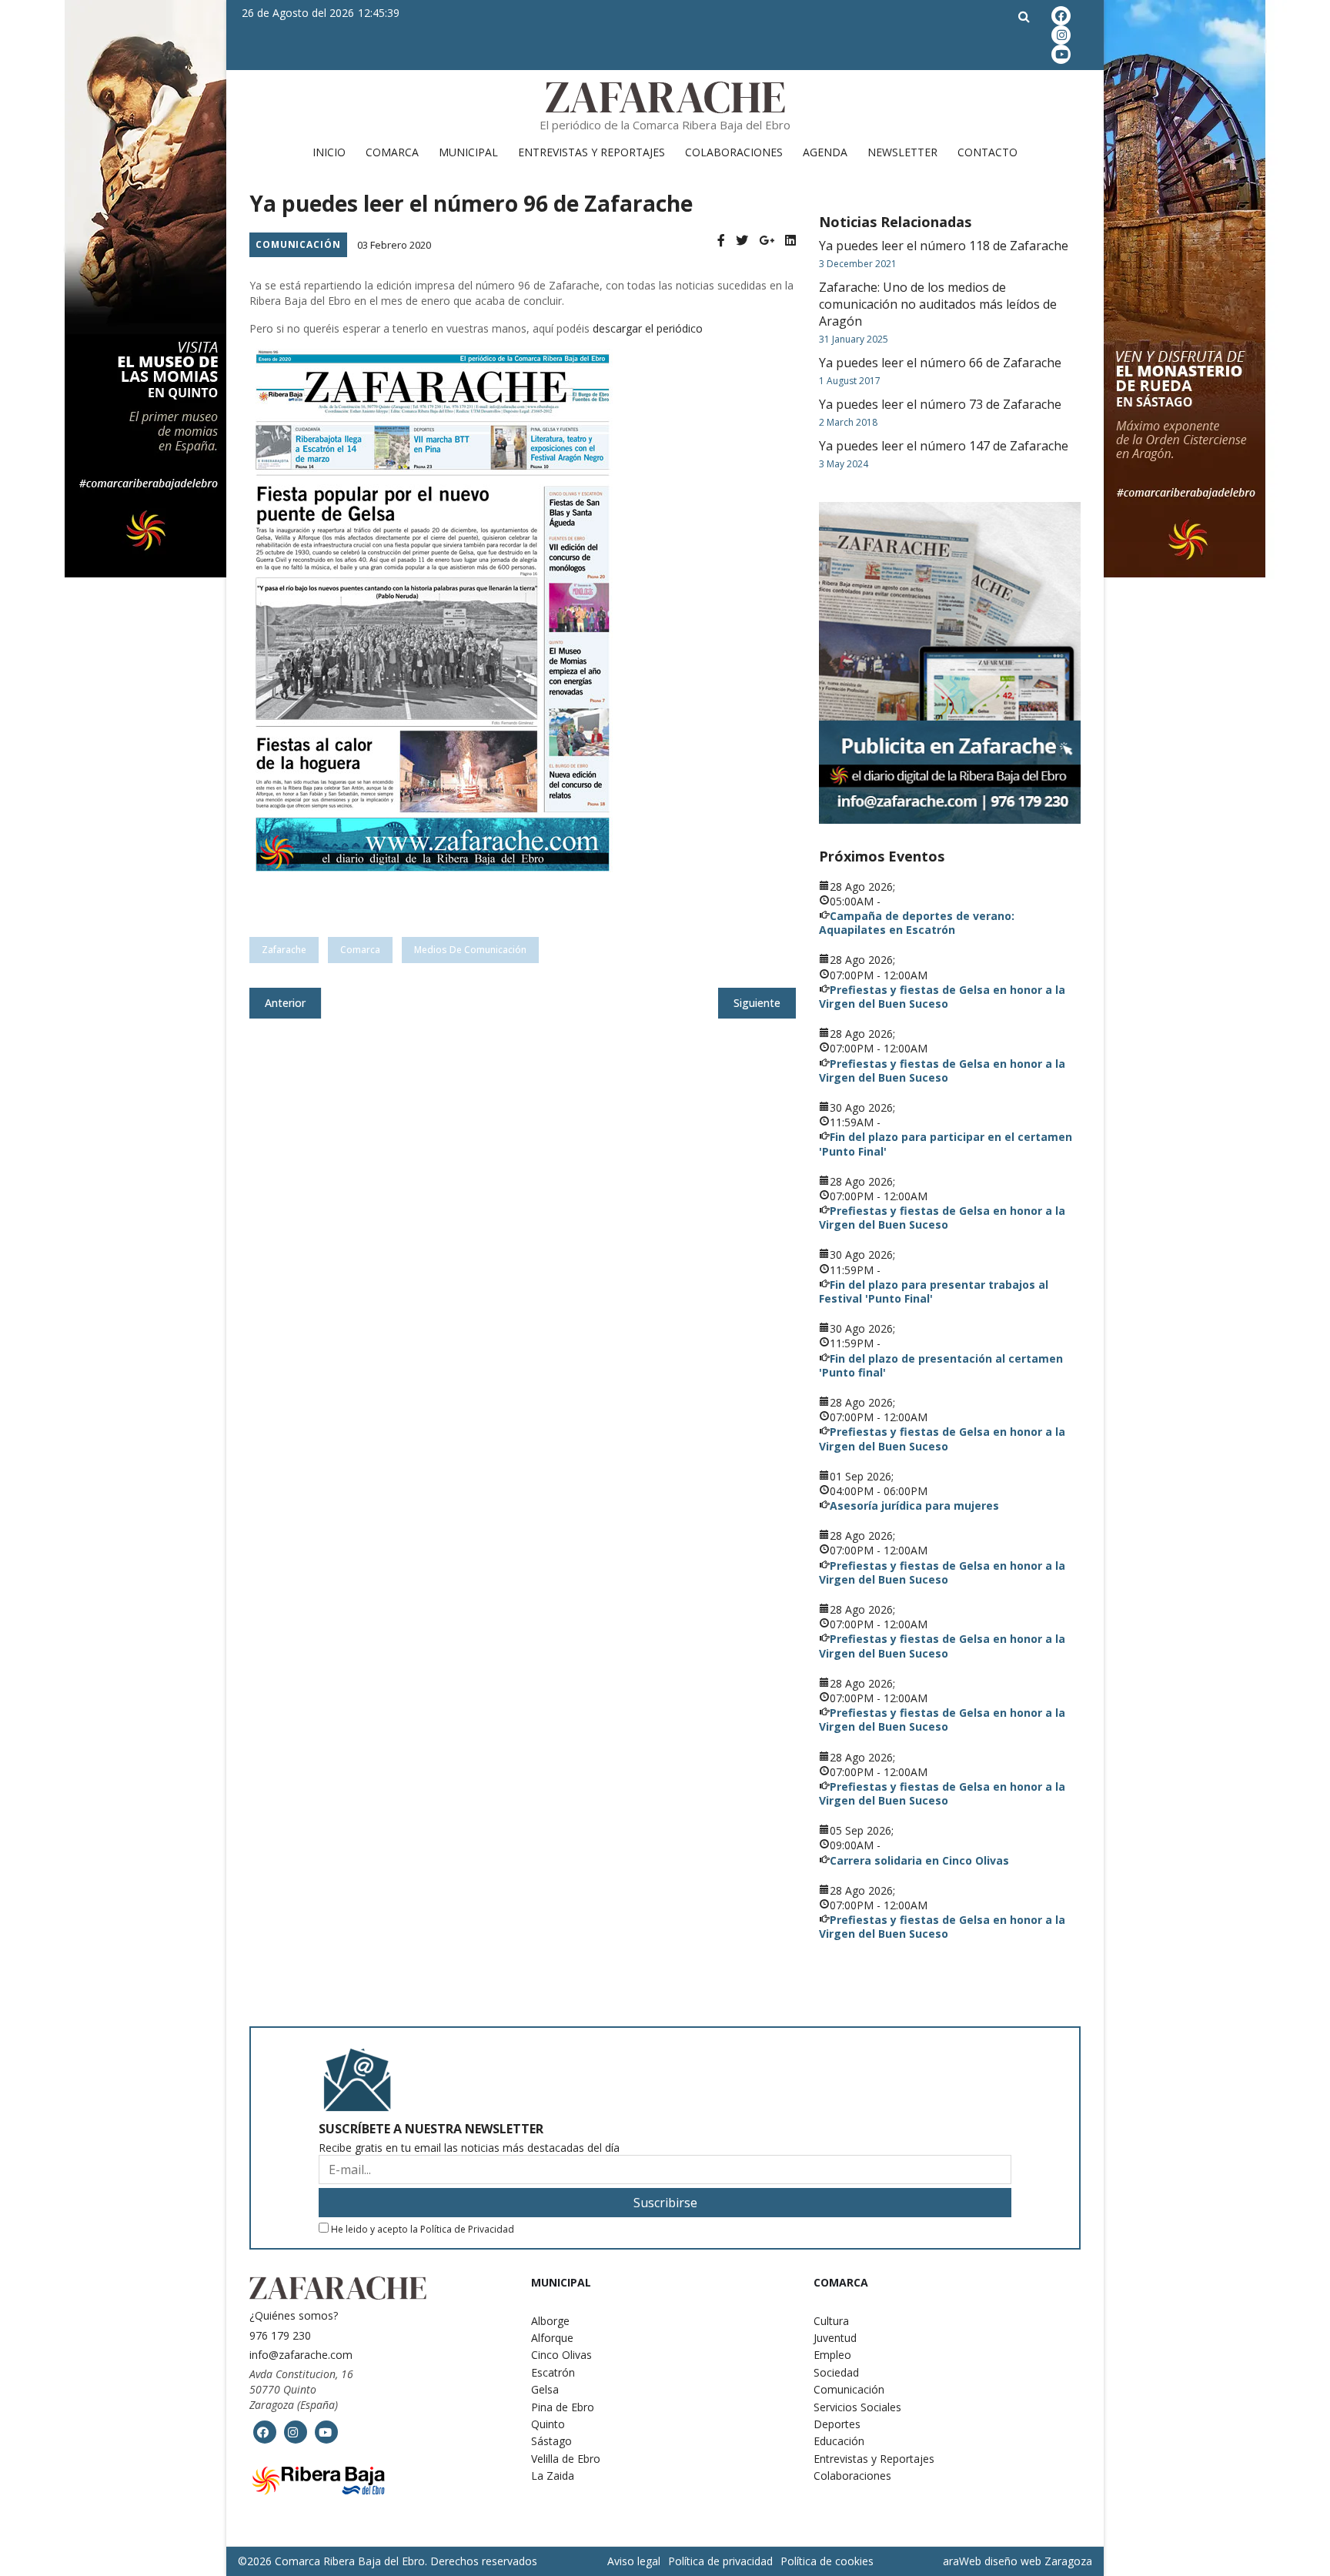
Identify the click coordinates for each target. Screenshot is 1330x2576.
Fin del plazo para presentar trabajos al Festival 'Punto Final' (934, 1291)
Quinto (548, 2424)
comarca (360, 950)
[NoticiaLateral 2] (950, 663)
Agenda (825, 152)
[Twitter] (742, 241)
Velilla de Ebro (566, 2459)
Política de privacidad (720, 2561)
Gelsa (545, 2389)
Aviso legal (634, 2561)
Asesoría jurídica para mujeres (914, 1505)
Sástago (551, 2441)
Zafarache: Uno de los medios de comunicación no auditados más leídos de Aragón (938, 304)
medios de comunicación (470, 950)
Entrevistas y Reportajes (591, 152)
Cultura (831, 2321)
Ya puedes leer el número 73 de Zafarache (940, 404)
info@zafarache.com (301, 2355)
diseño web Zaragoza (1038, 2561)
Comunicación (298, 244)
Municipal (468, 152)
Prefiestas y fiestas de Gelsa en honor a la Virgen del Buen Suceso (942, 997)
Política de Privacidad (467, 2229)
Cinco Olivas (561, 2355)
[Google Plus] (767, 241)
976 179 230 (280, 2335)
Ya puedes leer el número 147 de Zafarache (944, 446)
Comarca (392, 152)
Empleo (832, 2355)
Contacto (987, 152)
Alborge (550, 2321)
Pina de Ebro (563, 2407)
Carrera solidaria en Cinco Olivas (919, 1860)
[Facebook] (721, 241)
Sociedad (836, 2372)
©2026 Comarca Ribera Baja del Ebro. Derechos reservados (388, 2561)
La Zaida (553, 2476)
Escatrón (553, 2372)
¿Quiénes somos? (294, 2315)
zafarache (284, 950)
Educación (839, 2441)
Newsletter (902, 152)
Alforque (552, 2338)
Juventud (835, 2338)
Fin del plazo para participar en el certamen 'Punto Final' (946, 1144)
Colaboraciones (734, 152)
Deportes (837, 2424)
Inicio (329, 152)
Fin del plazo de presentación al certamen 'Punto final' (941, 1365)
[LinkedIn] (790, 241)
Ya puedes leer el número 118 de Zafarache (944, 246)
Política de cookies (827, 2561)
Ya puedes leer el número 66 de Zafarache (940, 363)
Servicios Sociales (857, 2407)
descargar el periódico (648, 328)
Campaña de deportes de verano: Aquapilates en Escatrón (917, 923)
